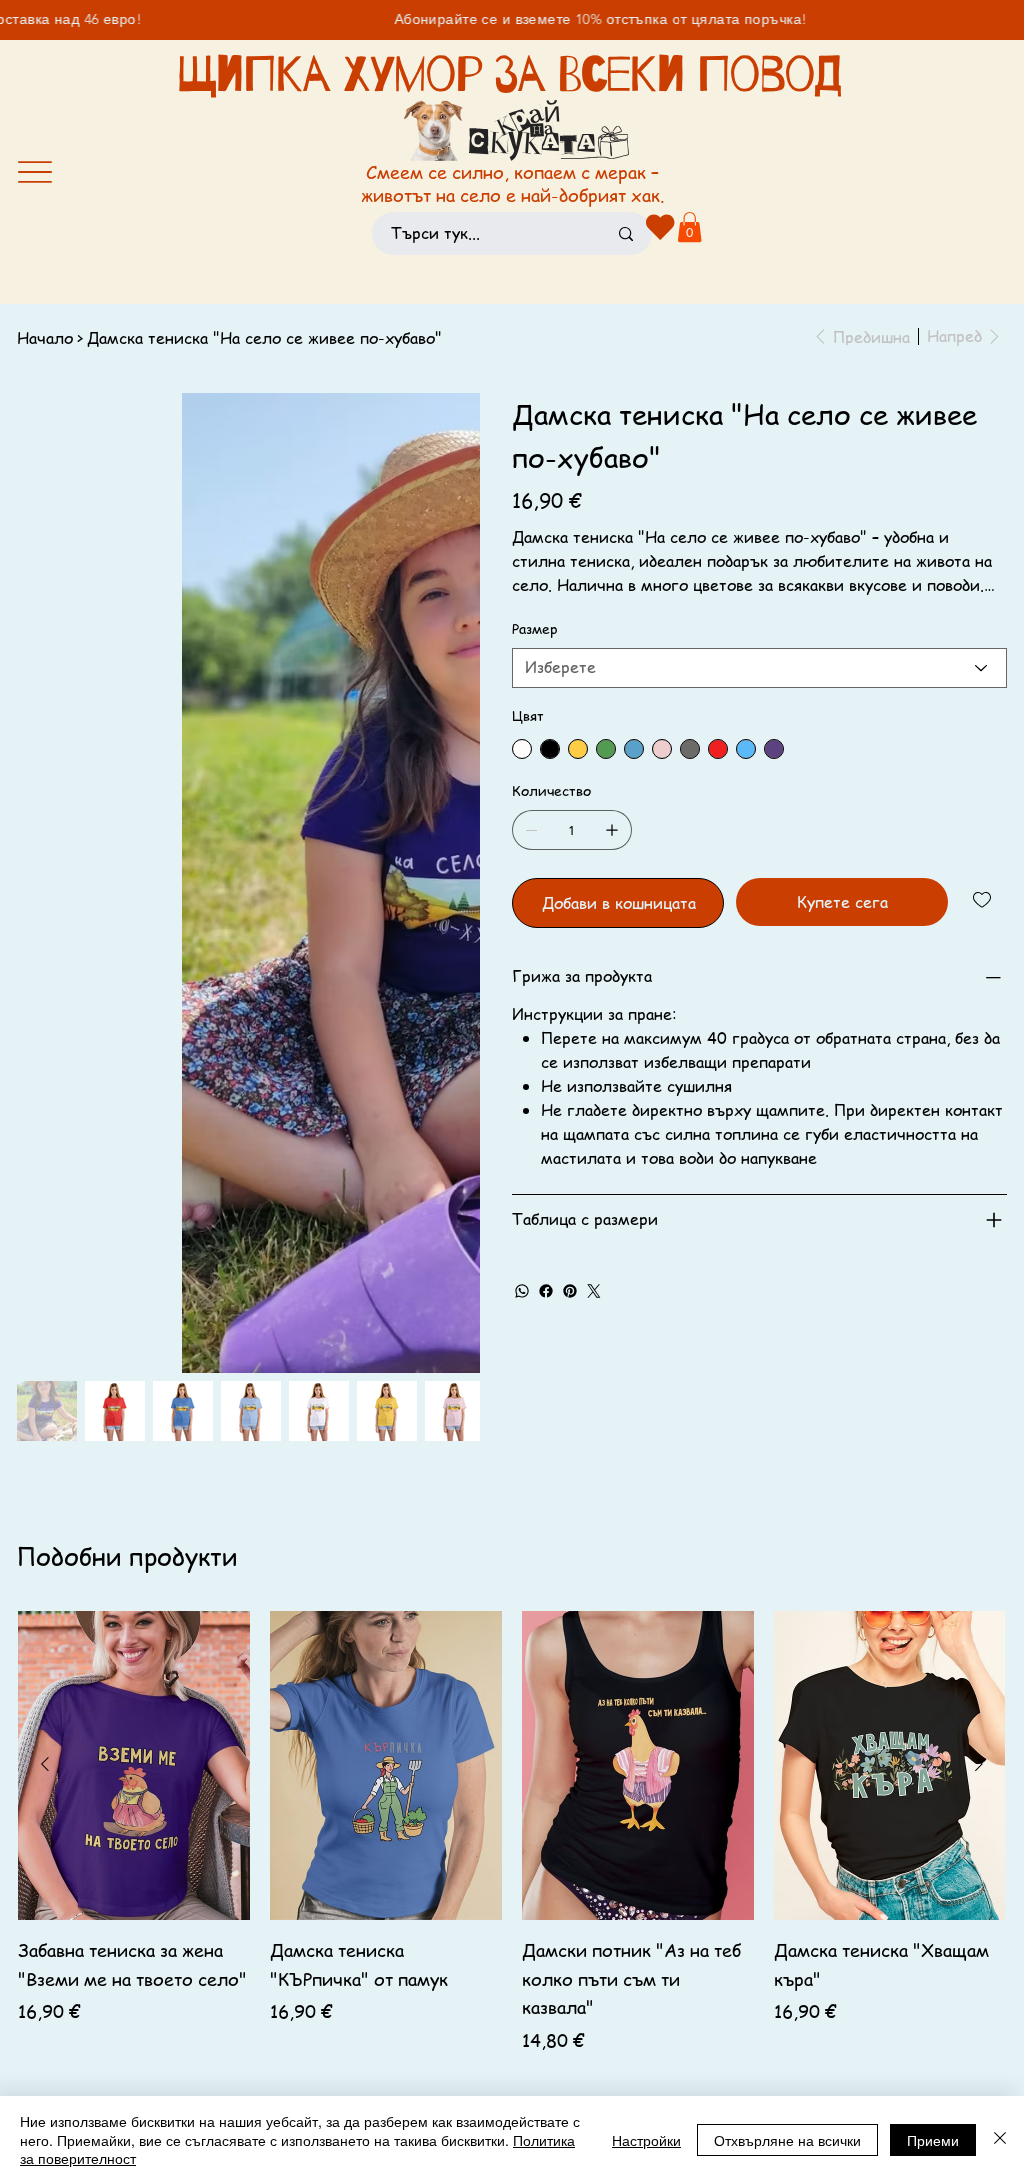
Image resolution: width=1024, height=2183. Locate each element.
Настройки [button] (646, 2140)
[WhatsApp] (522, 1291)
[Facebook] (546, 1291)
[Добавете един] (612, 830)
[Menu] (34, 172)
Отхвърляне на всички (787, 2140)
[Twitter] (594, 1291)
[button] (689, 227)
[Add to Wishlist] (983, 900)
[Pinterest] (570, 1291)
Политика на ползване (281, 2005)
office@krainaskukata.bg (105, 2028)
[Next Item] (452, 625)
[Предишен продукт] (45, 1636)
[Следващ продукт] (979, 1636)
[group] (511, 1718)
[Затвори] (1000, 2139)
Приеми (933, 2140)
